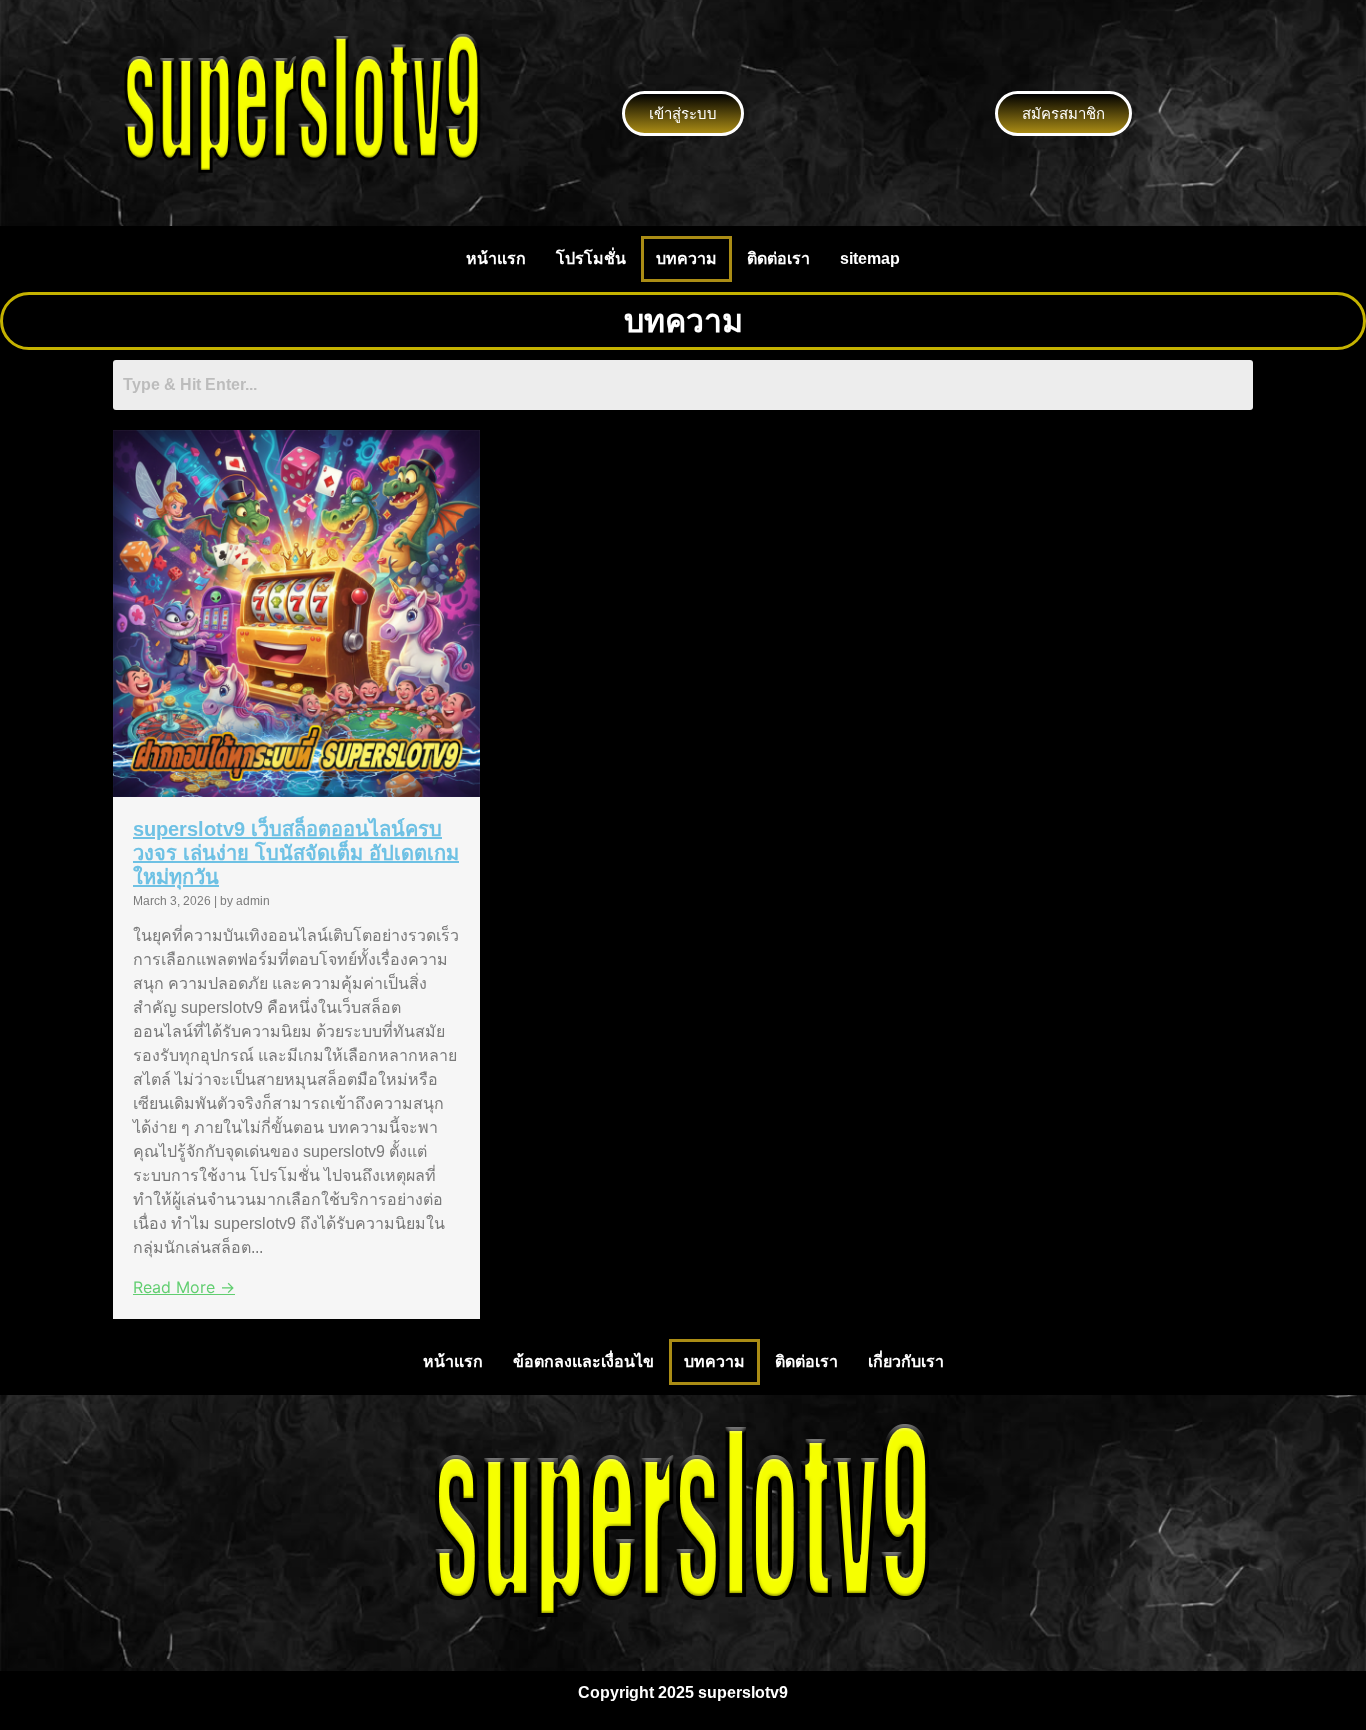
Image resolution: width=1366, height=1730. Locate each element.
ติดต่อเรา (778, 258)
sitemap (870, 258)
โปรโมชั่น (591, 258)
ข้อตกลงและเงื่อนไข (583, 1361)
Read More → (184, 1287)
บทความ (686, 258)
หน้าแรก (496, 258)
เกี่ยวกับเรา (906, 1361)
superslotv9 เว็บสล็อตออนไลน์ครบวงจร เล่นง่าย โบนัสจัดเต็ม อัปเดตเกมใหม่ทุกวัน (296, 853)
